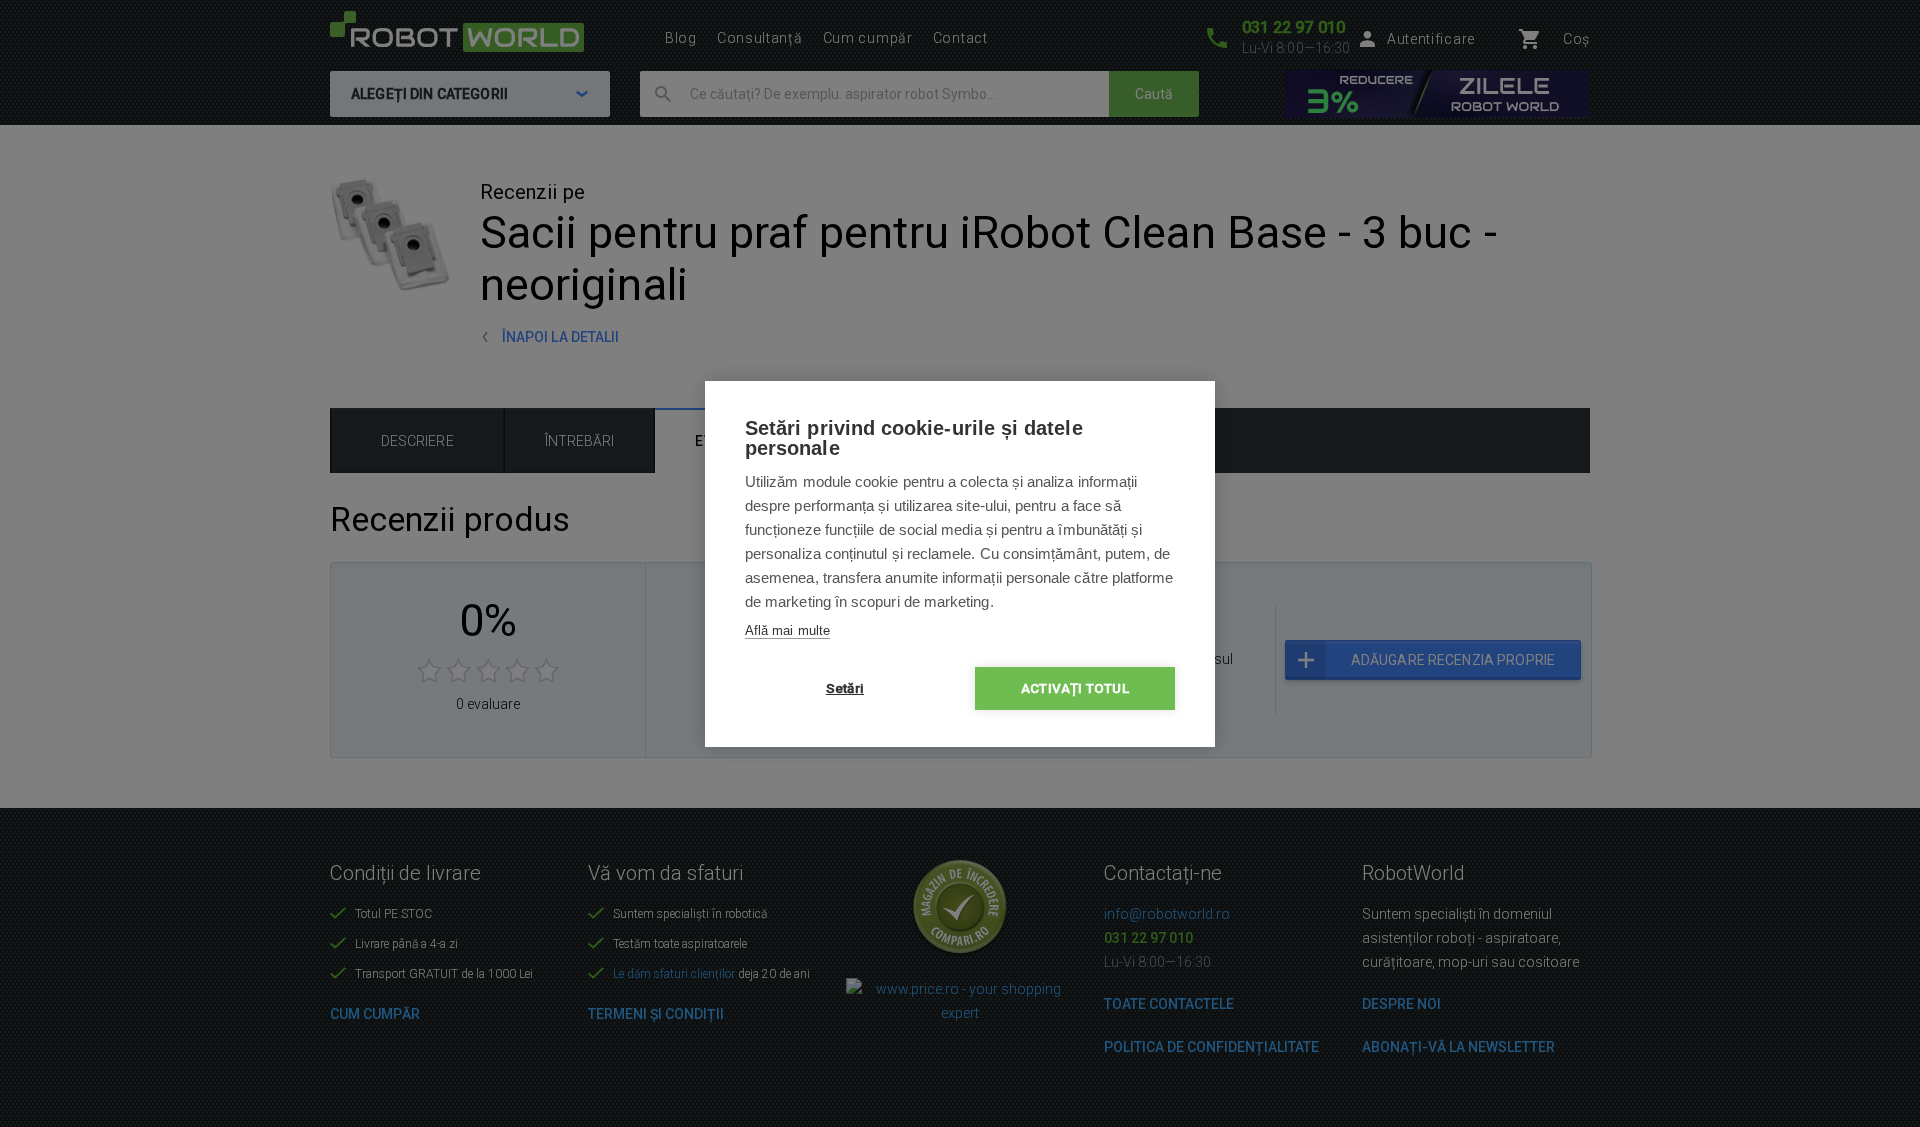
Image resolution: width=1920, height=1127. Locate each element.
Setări (845, 688)
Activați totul (1075, 688)
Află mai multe (787, 630)
